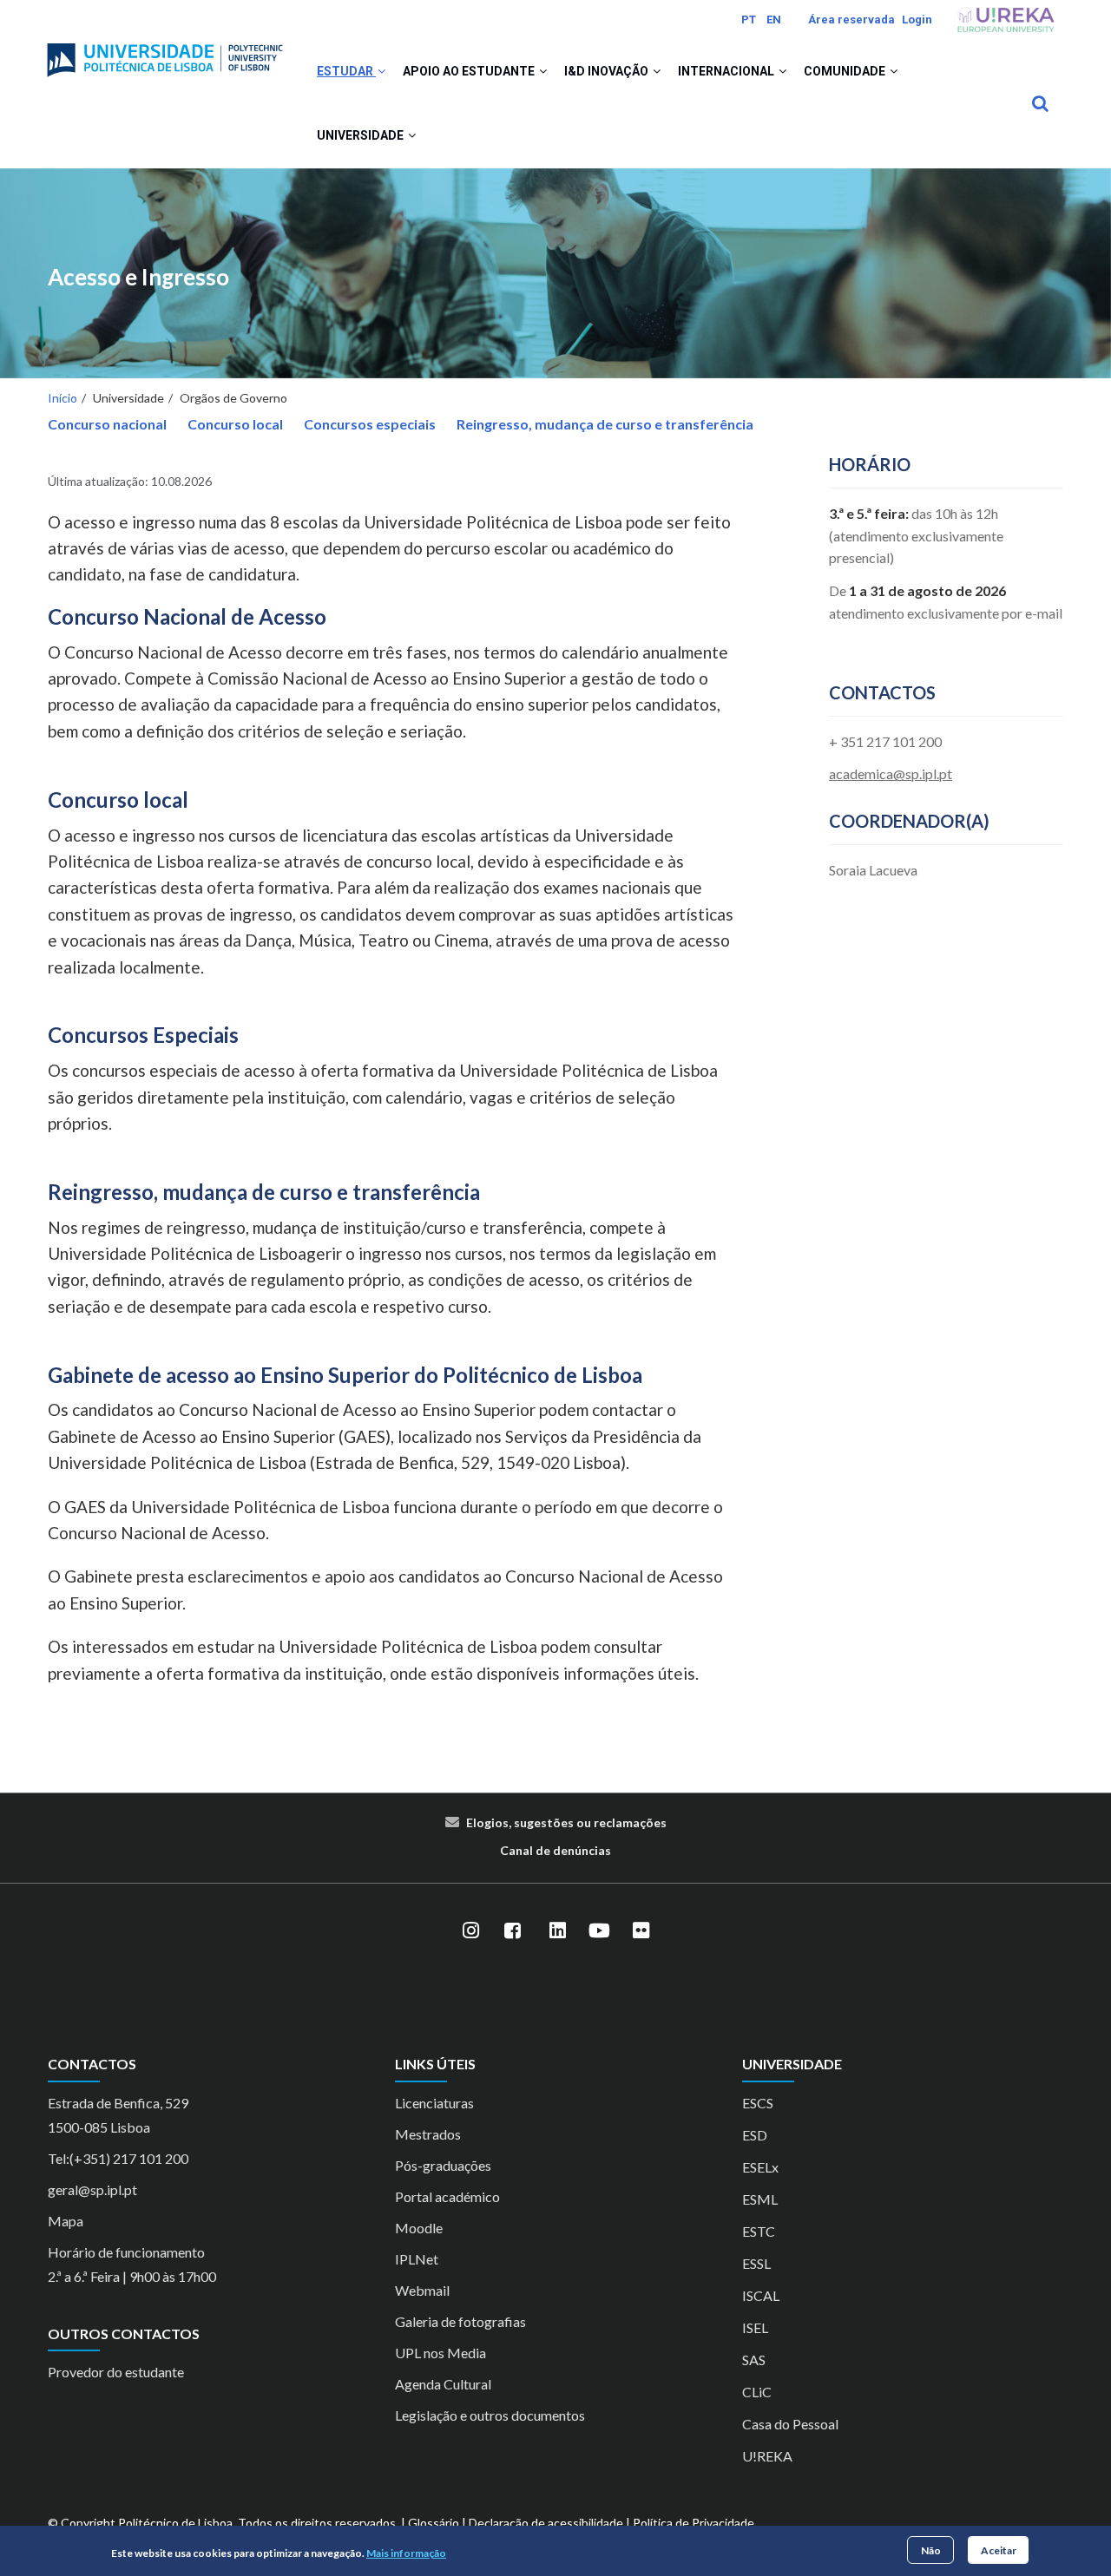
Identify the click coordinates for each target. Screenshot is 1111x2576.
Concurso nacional (107, 424)
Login (917, 20)
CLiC (757, 2392)
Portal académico (447, 2196)
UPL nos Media (440, 2353)
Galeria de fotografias (460, 2321)
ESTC (759, 2231)
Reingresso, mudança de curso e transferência (605, 424)
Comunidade (846, 71)
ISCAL (761, 2295)
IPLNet (417, 2259)
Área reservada (851, 20)
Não (931, 2550)
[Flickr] (641, 1930)
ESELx (760, 2167)
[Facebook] (512, 1930)
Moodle (419, 2228)
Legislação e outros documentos (490, 2415)
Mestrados (428, 2134)
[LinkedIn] (557, 1930)
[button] (381, 71)
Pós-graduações (443, 2165)
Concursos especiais (370, 424)
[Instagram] (470, 1930)
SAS (754, 2360)
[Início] (165, 53)
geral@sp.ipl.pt (92, 2189)
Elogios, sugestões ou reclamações (566, 1822)
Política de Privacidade (694, 2523)
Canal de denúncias (555, 1850)
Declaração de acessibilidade (546, 2523)
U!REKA (767, 2456)
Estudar (346, 71)
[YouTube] (599, 1930)
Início (62, 398)
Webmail (422, 2290)
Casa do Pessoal (790, 2424)
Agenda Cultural (443, 2384)
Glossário (434, 2523)
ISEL (755, 2327)
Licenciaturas (434, 2103)
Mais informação (406, 2553)
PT (749, 20)
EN (774, 20)
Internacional (727, 71)
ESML (760, 2199)
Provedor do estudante (116, 2372)
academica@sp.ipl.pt (891, 773)
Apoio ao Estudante (470, 71)
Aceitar (999, 2550)
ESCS (758, 2103)
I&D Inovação (608, 71)
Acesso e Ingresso (138, 277)
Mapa (66, 2221)
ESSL (756, 2263)
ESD (755, 2135)
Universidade (362, 135)
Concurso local (235, 424)
